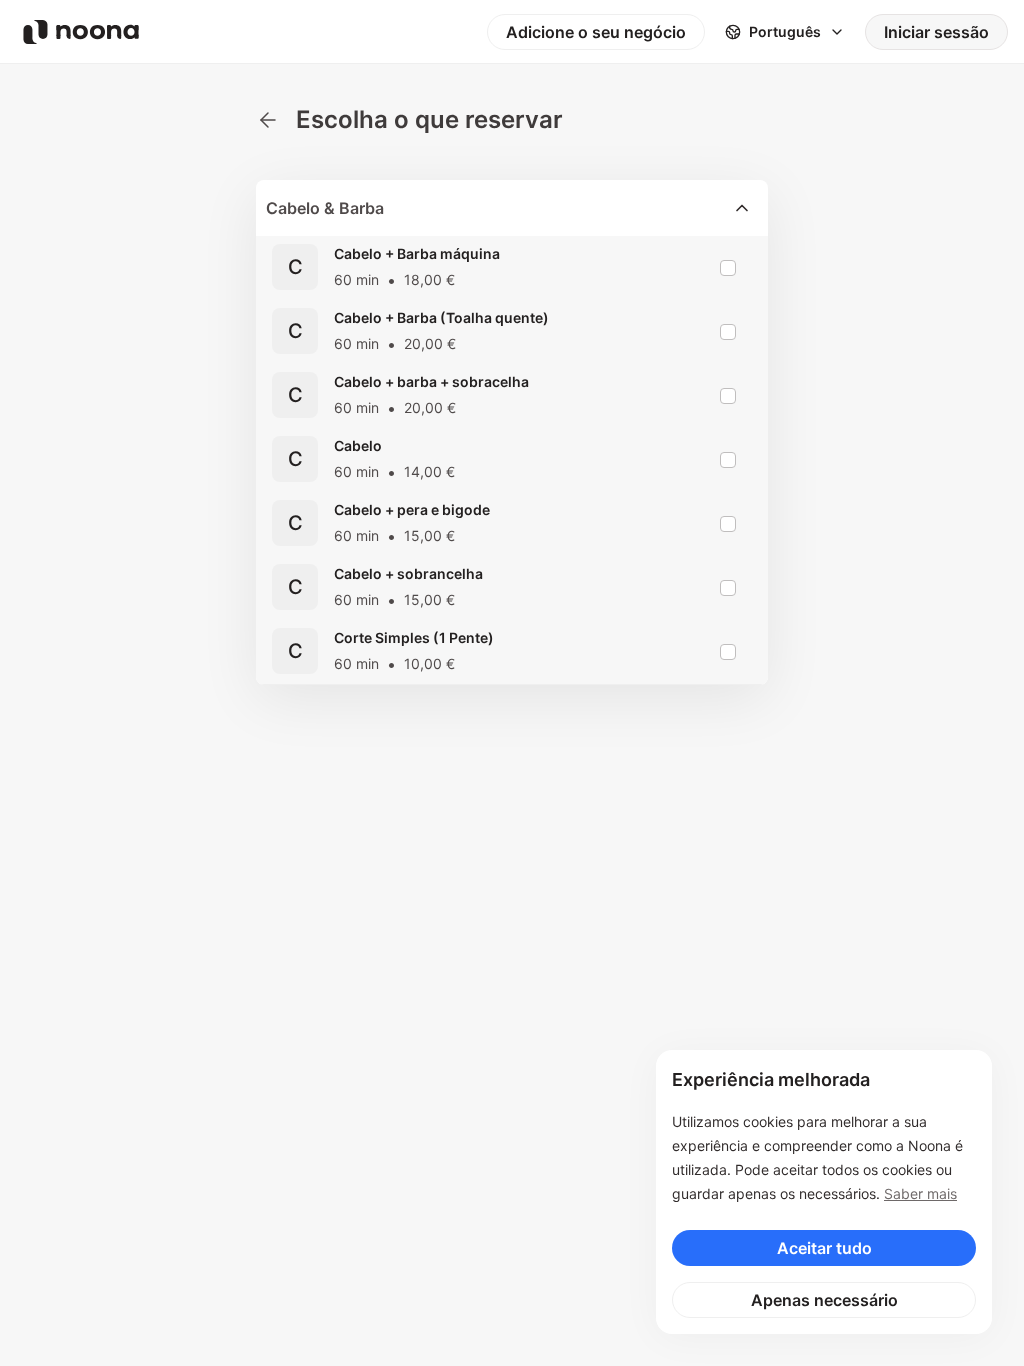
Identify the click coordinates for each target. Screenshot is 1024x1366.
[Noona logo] (81, 32)
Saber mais (920, 1193)
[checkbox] (728, 268)
